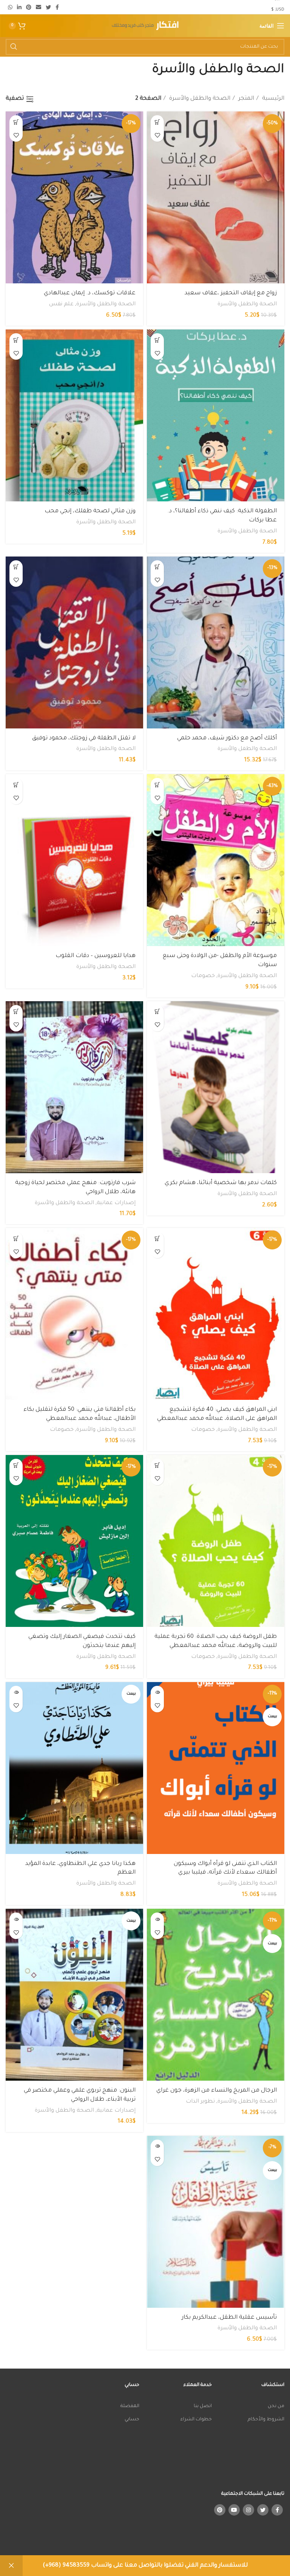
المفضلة (130, 2406)
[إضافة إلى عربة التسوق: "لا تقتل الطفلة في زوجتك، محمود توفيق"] (16, 567)
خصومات (203, 976)
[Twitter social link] (48, 7)
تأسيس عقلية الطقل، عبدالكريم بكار (229, 2318)
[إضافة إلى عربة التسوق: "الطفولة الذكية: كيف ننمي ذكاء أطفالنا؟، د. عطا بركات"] (157, 340)
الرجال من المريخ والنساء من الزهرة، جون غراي (217, 2091)
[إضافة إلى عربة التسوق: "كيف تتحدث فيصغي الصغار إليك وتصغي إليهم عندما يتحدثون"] (16, 1465)
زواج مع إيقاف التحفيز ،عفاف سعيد (231, 293)
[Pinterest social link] (29, 7)
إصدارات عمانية (116, 1203)
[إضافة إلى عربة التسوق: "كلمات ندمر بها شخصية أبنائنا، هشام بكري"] (157, 1012)
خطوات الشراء (196, 2420)
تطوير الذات (200, 2102)
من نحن (276, 2406)
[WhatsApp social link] (10, 7)
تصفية (15, 99)
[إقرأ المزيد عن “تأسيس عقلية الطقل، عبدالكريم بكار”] (157, 2146)
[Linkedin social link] (19, 7)
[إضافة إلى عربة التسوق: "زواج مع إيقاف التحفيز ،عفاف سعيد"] (157, 122)
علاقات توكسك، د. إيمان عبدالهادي (90, 293)
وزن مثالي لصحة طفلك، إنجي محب (90, 511)
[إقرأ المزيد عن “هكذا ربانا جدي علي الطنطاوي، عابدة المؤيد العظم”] (16, 1692)
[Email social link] (39, 7)
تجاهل (11, 2566)
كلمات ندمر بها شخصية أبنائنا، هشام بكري (221, 1183)
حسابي (132, 2420)
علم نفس (61, 305)
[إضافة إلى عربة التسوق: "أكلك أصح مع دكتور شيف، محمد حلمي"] (157, 567)
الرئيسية (272, 99)
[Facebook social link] (57, 7)
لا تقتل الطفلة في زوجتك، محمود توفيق (84, 738)
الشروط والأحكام (266, 2420)
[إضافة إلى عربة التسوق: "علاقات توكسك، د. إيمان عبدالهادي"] (16, 122)
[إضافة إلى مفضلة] (157, 135)
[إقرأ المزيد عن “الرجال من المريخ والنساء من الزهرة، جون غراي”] (157, 1919)
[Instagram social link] (248, 2510)
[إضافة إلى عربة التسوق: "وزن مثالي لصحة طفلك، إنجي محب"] (16, 340)
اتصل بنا (203, 2406)
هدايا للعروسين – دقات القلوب (96, 956)
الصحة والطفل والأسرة (199, 99)
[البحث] (14, 47)
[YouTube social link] (234, 2510)
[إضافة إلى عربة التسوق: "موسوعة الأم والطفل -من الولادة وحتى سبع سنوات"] (157, 785)
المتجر (245, 99)
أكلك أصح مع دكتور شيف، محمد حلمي (227, 738)
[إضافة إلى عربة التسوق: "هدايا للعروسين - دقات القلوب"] (16, 785)
